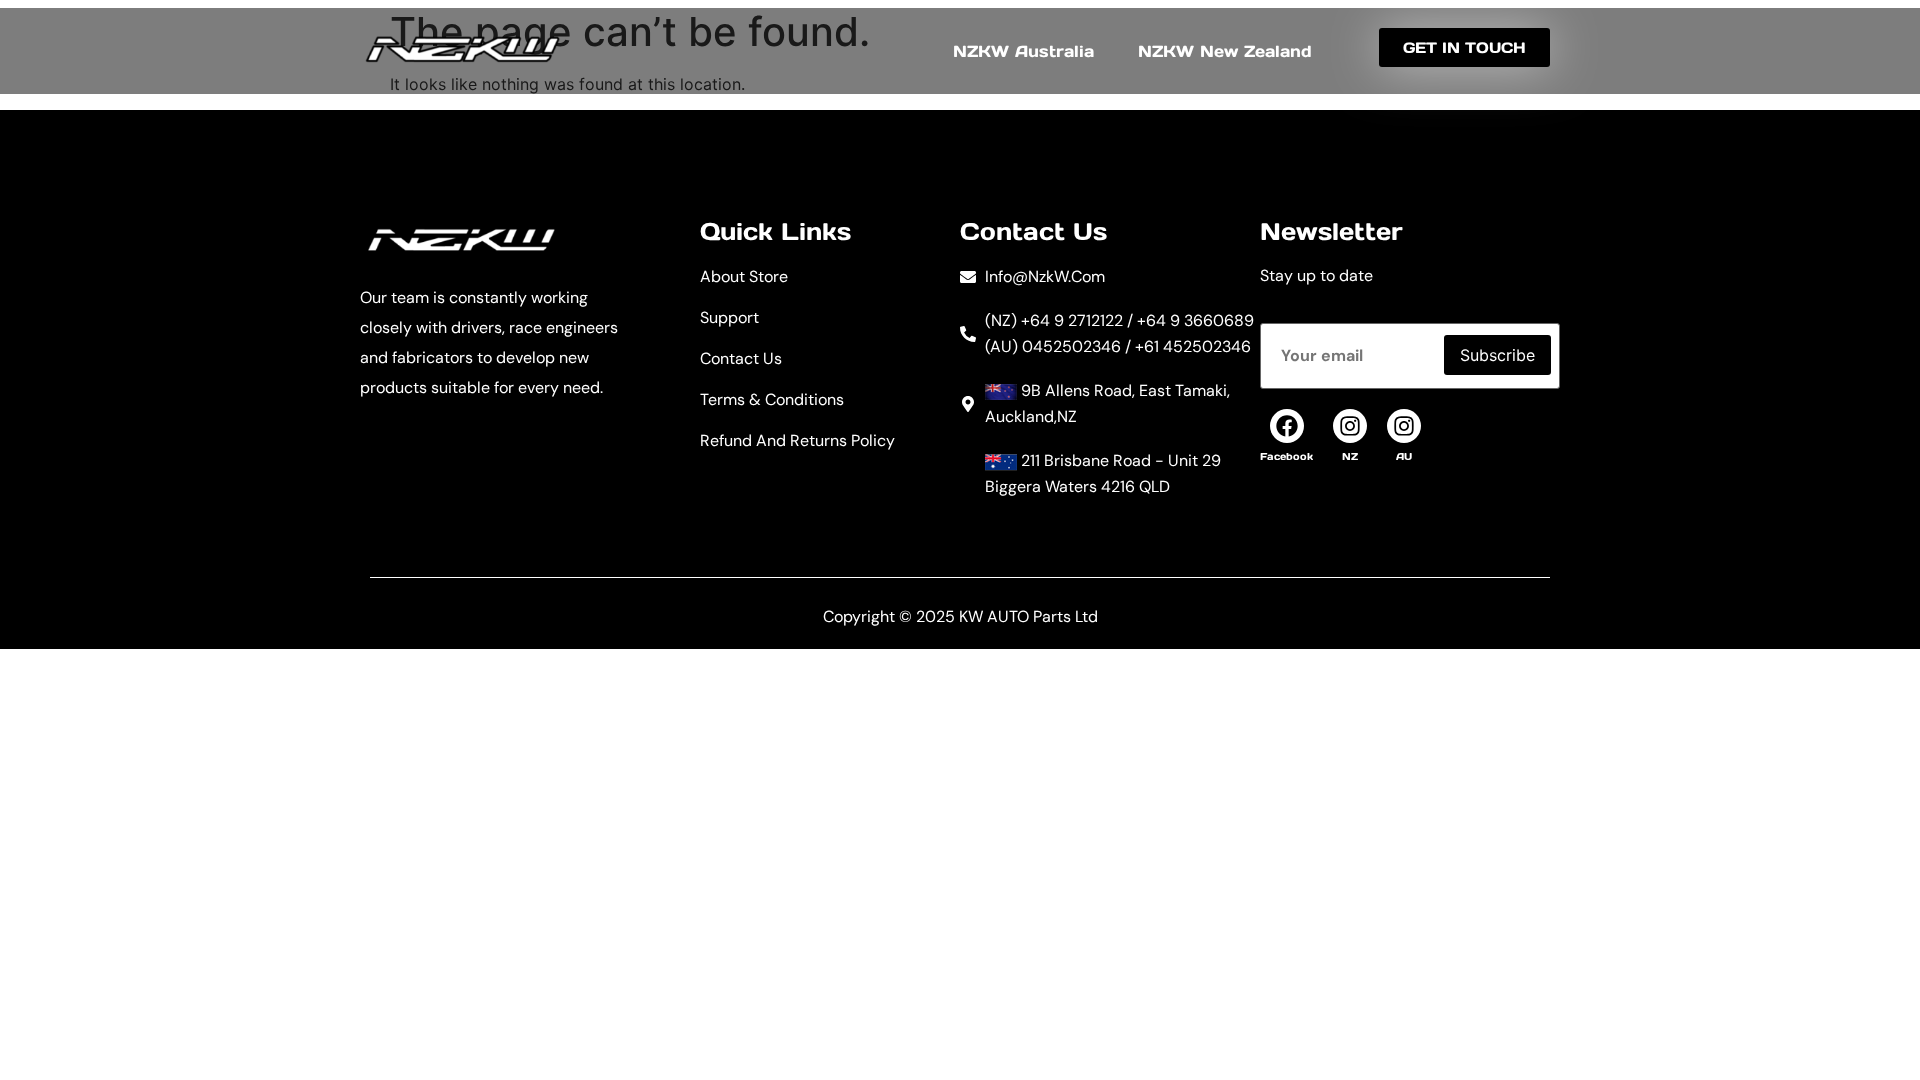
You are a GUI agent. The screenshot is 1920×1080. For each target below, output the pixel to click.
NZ (1350, 456)
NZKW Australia (1023, 51)
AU (1404, 456)
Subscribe (1497, 355)
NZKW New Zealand (1225, 51)
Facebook (1286, 456)
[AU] (1404, 426)
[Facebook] (1287, 426)
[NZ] (1350, 426)
